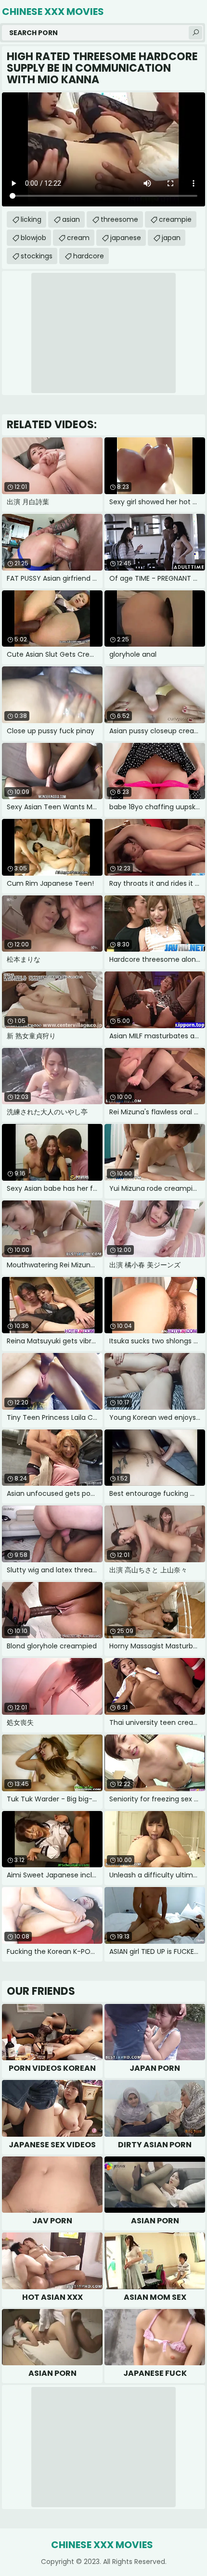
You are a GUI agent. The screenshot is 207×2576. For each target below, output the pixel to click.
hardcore (89, 256)
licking (31, 219)
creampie (175, 219)
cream (78, 238)
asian (71, 219)
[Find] (195, 33)
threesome (119, 219)
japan (171, 238)
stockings (37, 256)
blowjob (33, 238)
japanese (126, 238)
